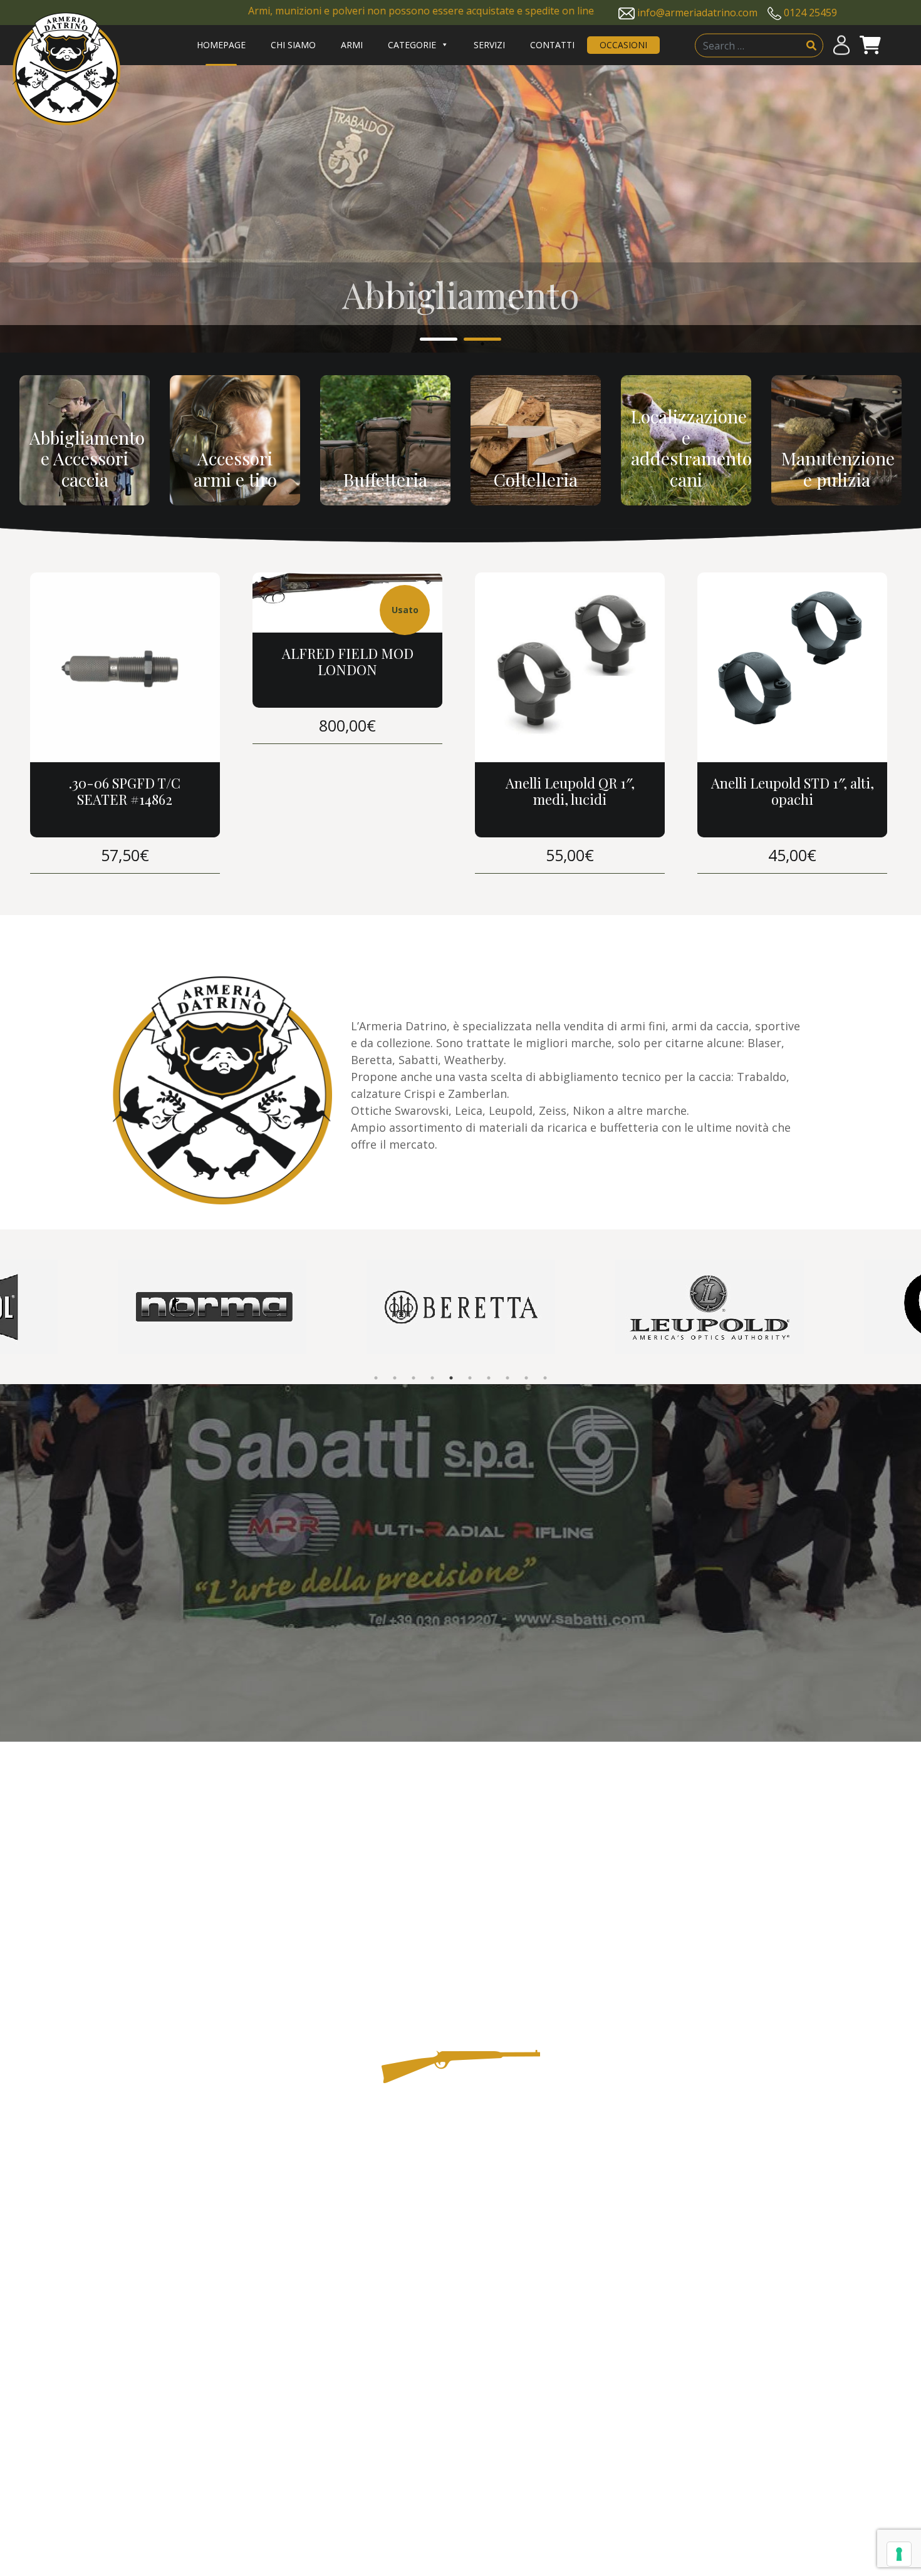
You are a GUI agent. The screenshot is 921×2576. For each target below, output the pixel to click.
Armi (352, 45)
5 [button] (451, 1378)
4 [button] (432, 1378)
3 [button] (414, 1378)
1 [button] (439, 341)
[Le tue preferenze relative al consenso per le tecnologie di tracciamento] (899, 2554)
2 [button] (482, 341)
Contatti (552, 45)
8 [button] (507, 1378)
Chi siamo (293, 45)
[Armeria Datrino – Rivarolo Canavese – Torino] (66, 69)
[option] (460, 209)
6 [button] (470, 1378)
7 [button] (489, 1378)
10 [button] (545, 1378)
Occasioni (623, 45)
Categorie (412, 45)
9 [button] (526, 1378)
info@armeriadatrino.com (697, 13)
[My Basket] (870, 45)
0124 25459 (810, 13)
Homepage (221, 45)
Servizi (489, 45)
